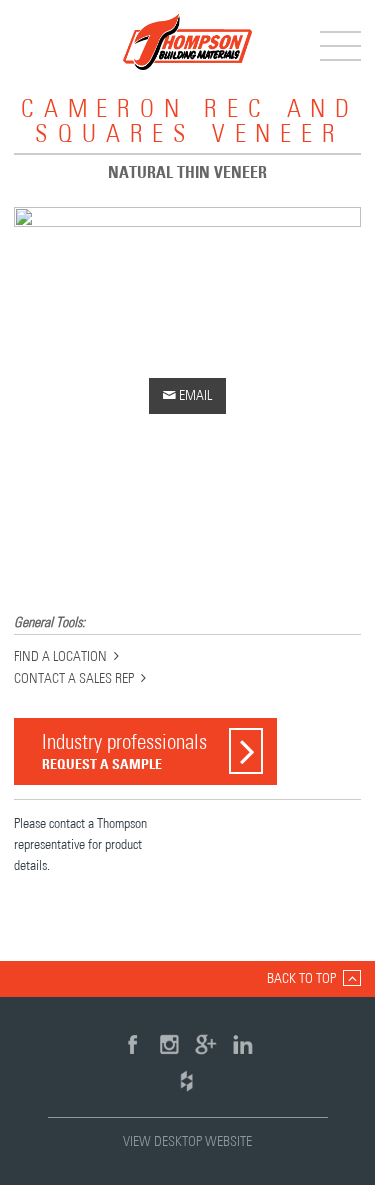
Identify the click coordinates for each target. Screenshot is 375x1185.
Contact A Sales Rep (74, 679)
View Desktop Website (187, 1142)
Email (187, 395)
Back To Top (301, 979)
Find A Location (60, 657)
